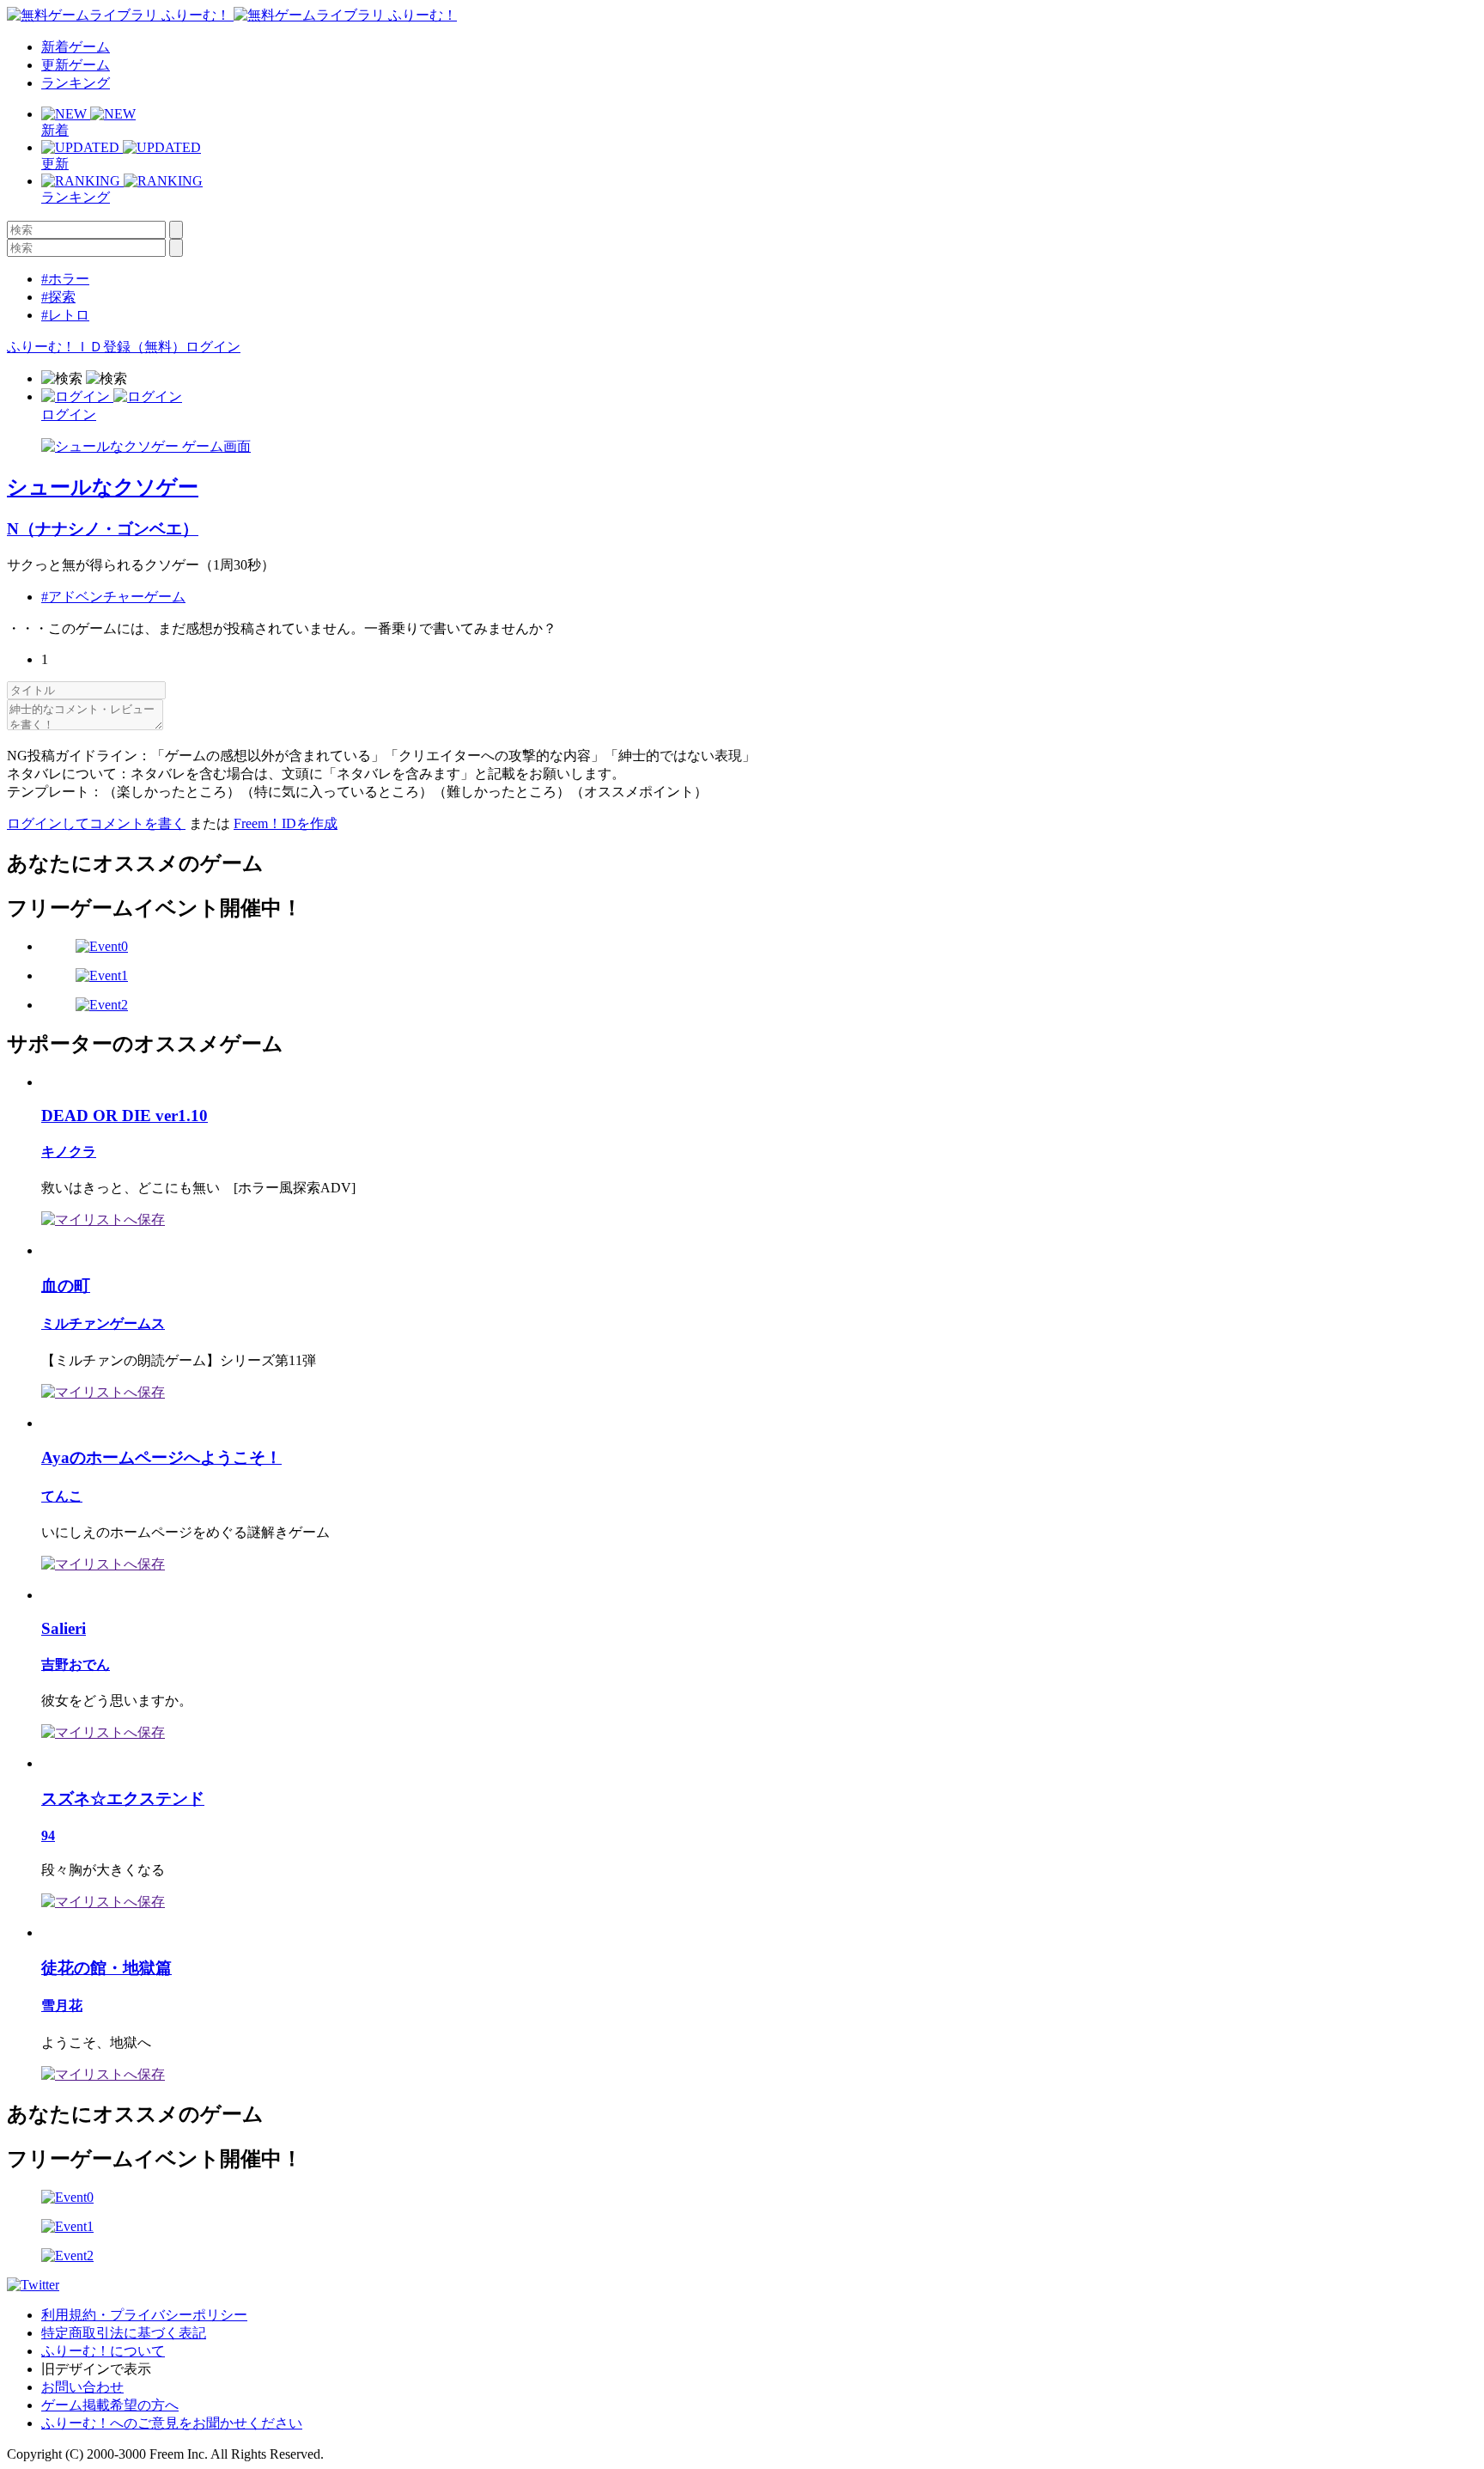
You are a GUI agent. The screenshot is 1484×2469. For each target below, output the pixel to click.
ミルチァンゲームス (103, 1323)
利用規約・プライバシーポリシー (144, 2315)
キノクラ (69, 1152)
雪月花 (62, 2006)
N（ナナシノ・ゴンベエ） (103, 529)
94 (48, 1835)
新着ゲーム (76, 47)
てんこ (62, 1496)
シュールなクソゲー (103, 487)
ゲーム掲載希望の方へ (110, 2405)
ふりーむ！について (103, 2351)
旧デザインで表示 (96, 2369)
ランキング (76, 83)
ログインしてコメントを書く (96, 823)
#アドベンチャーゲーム (113, 597)
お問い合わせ (82, 2387)
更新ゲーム (76, 65)
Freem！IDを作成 (286, 823)
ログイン (213, 347)
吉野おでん (76, 1664)
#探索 (58, 297)
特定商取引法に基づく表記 (124, 2333)
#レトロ (65, 315)
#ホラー (65, 279)
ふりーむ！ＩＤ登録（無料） (96, 347)
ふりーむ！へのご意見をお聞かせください (172, 2423)
